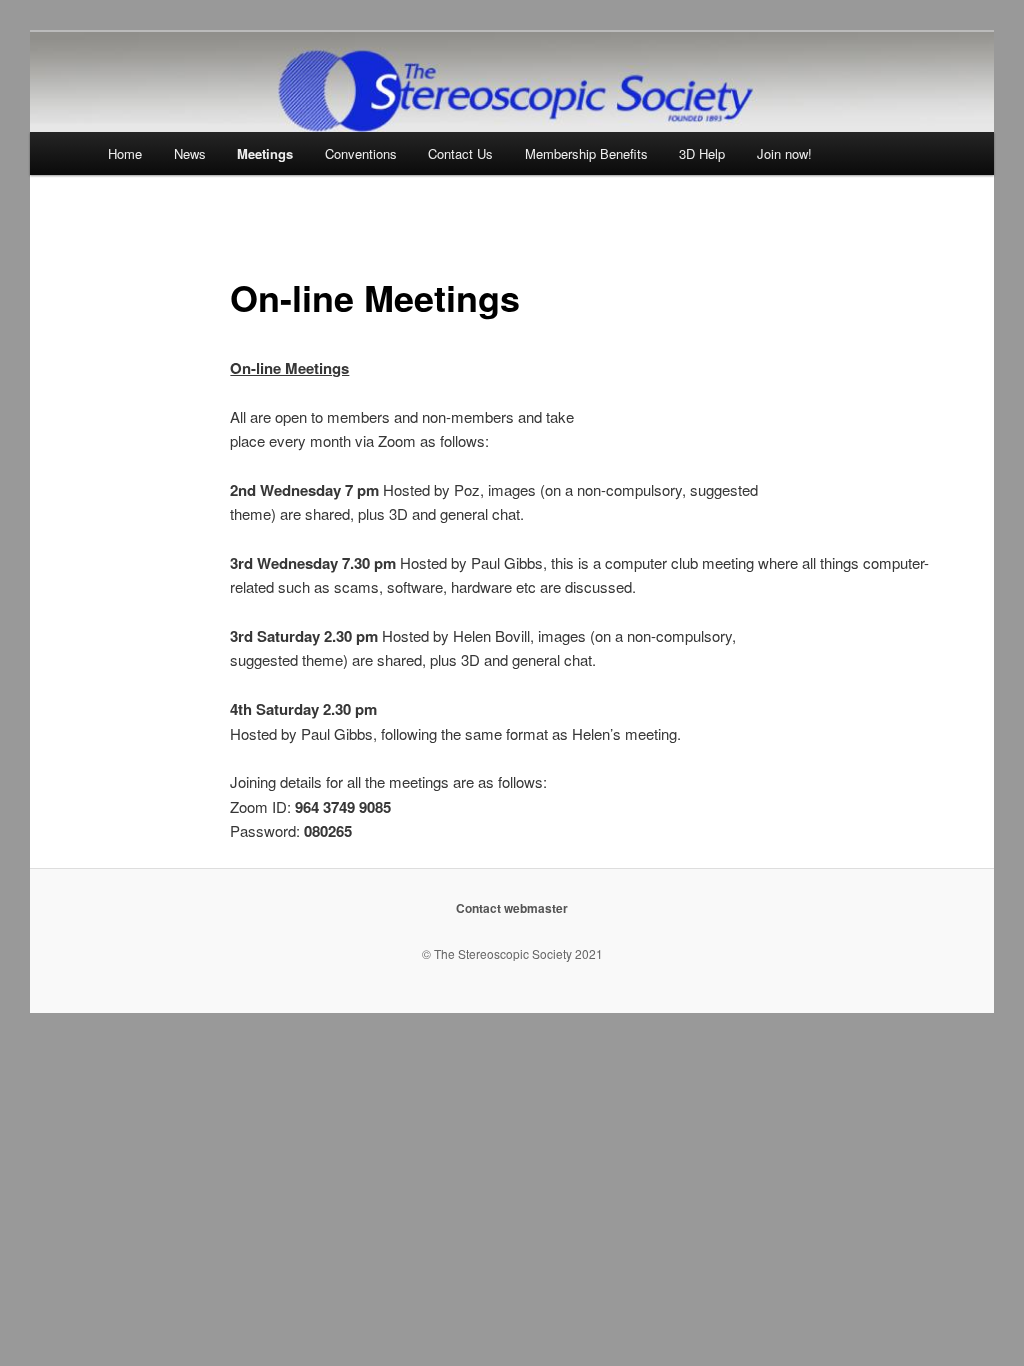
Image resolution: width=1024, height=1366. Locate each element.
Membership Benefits (586, 153)
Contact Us (460, 153)
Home (125, 153)
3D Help (702, 153)
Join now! (784, 153)
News (190, 153)
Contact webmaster (512, 908)
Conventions (361, 153)
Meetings (265, 153)
